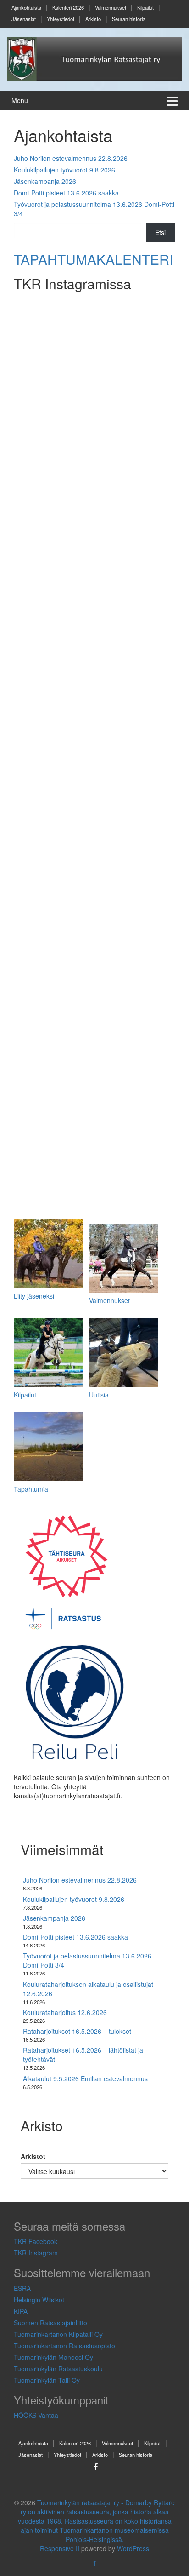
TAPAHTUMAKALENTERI (93, 259)
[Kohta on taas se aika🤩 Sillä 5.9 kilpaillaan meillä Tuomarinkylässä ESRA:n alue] (95, 371)
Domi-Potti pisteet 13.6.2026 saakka (66, 193)
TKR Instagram (36, 2253)
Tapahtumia (31, 1489)
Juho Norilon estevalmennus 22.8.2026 (71, 158)
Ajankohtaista (26, 7)
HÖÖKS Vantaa (36, 2415)
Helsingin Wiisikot (39, 2300)
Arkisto (93, 19)
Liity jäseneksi (34, 1296)
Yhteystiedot (61, 19)
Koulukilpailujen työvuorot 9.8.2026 (64, 170)
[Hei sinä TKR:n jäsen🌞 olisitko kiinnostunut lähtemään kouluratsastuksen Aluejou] (95, 672)
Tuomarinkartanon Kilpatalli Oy (58, 2334)
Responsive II (60, 2548)
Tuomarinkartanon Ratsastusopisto (64, 2346)
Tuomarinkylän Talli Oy (47, 2380)
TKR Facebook (36, 2241)
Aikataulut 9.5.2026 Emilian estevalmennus (85, 2078)
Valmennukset (111, 7)
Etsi (160, 232)
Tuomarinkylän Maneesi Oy (53, 2357)
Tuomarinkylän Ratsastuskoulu (58, 2369)
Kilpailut (145, 7)
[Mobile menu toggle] (172, 100)
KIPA (21, 2311)
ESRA (22, 2288)
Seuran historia (129, 19)
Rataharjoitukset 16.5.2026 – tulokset (77, 2031)
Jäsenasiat (24, 19)
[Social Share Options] (29, 438)
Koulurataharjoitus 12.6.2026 (65, 2012)
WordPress (133, 2548)
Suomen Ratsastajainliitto (50, 2323)
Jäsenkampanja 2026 (45, 181)
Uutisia (99, 1395)
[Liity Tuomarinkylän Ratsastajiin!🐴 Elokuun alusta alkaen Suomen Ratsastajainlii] (95, 972)
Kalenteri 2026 (68, 7)
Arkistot (33, 2156)
